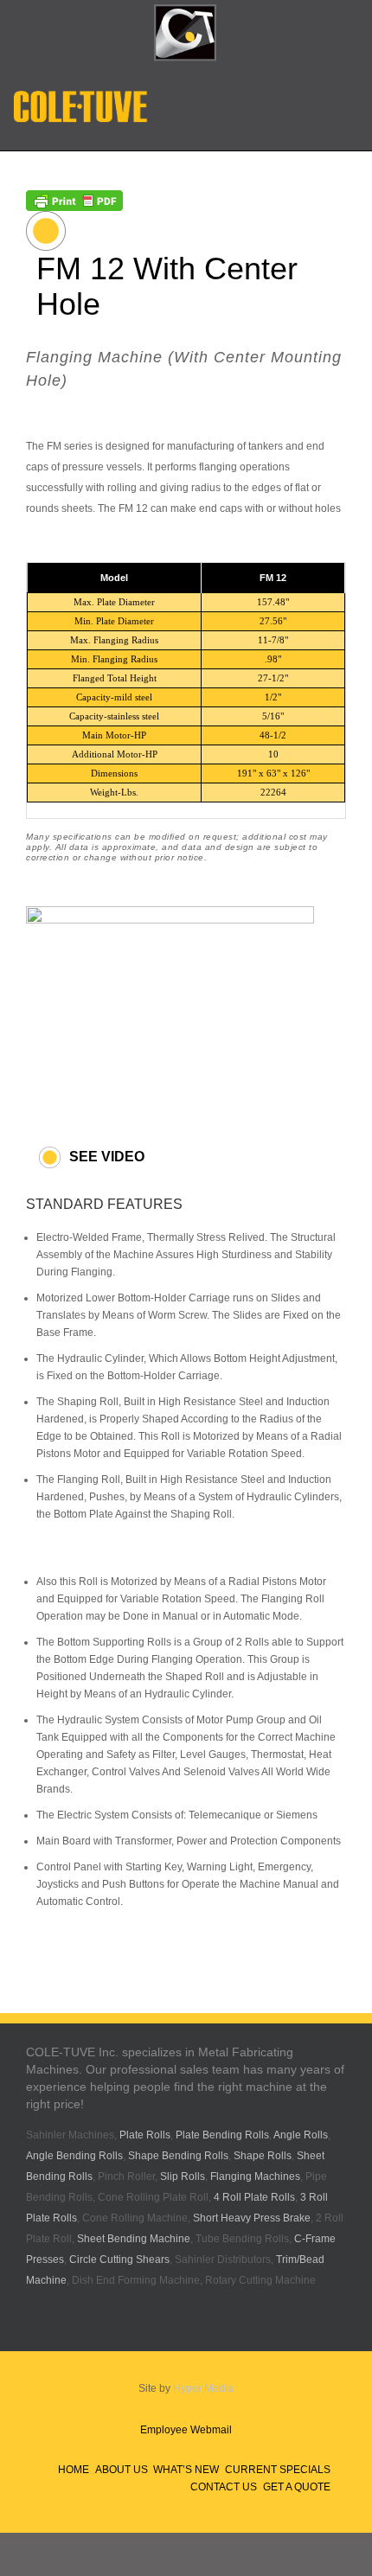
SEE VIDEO (107, 1157)
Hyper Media (203, 2388)
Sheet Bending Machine (134, 2239)
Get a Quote (297, 2487)
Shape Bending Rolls (178, 2156)
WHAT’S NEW (186, 2470)
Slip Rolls (183, 2176)
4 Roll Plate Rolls (254, 2197)
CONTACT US (224, 2487)
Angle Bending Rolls (74, 2156)
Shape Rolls (263, 2156)
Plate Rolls (145, 2135)
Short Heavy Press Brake (252, 2218)
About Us (122, 2470)
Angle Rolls (301, 2135)
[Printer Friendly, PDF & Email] (74, 199)
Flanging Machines (255, 2176)
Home (74, 2470)
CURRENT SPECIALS (278, 2470)
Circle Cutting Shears (119, 2260)
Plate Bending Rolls (222, 2135)
